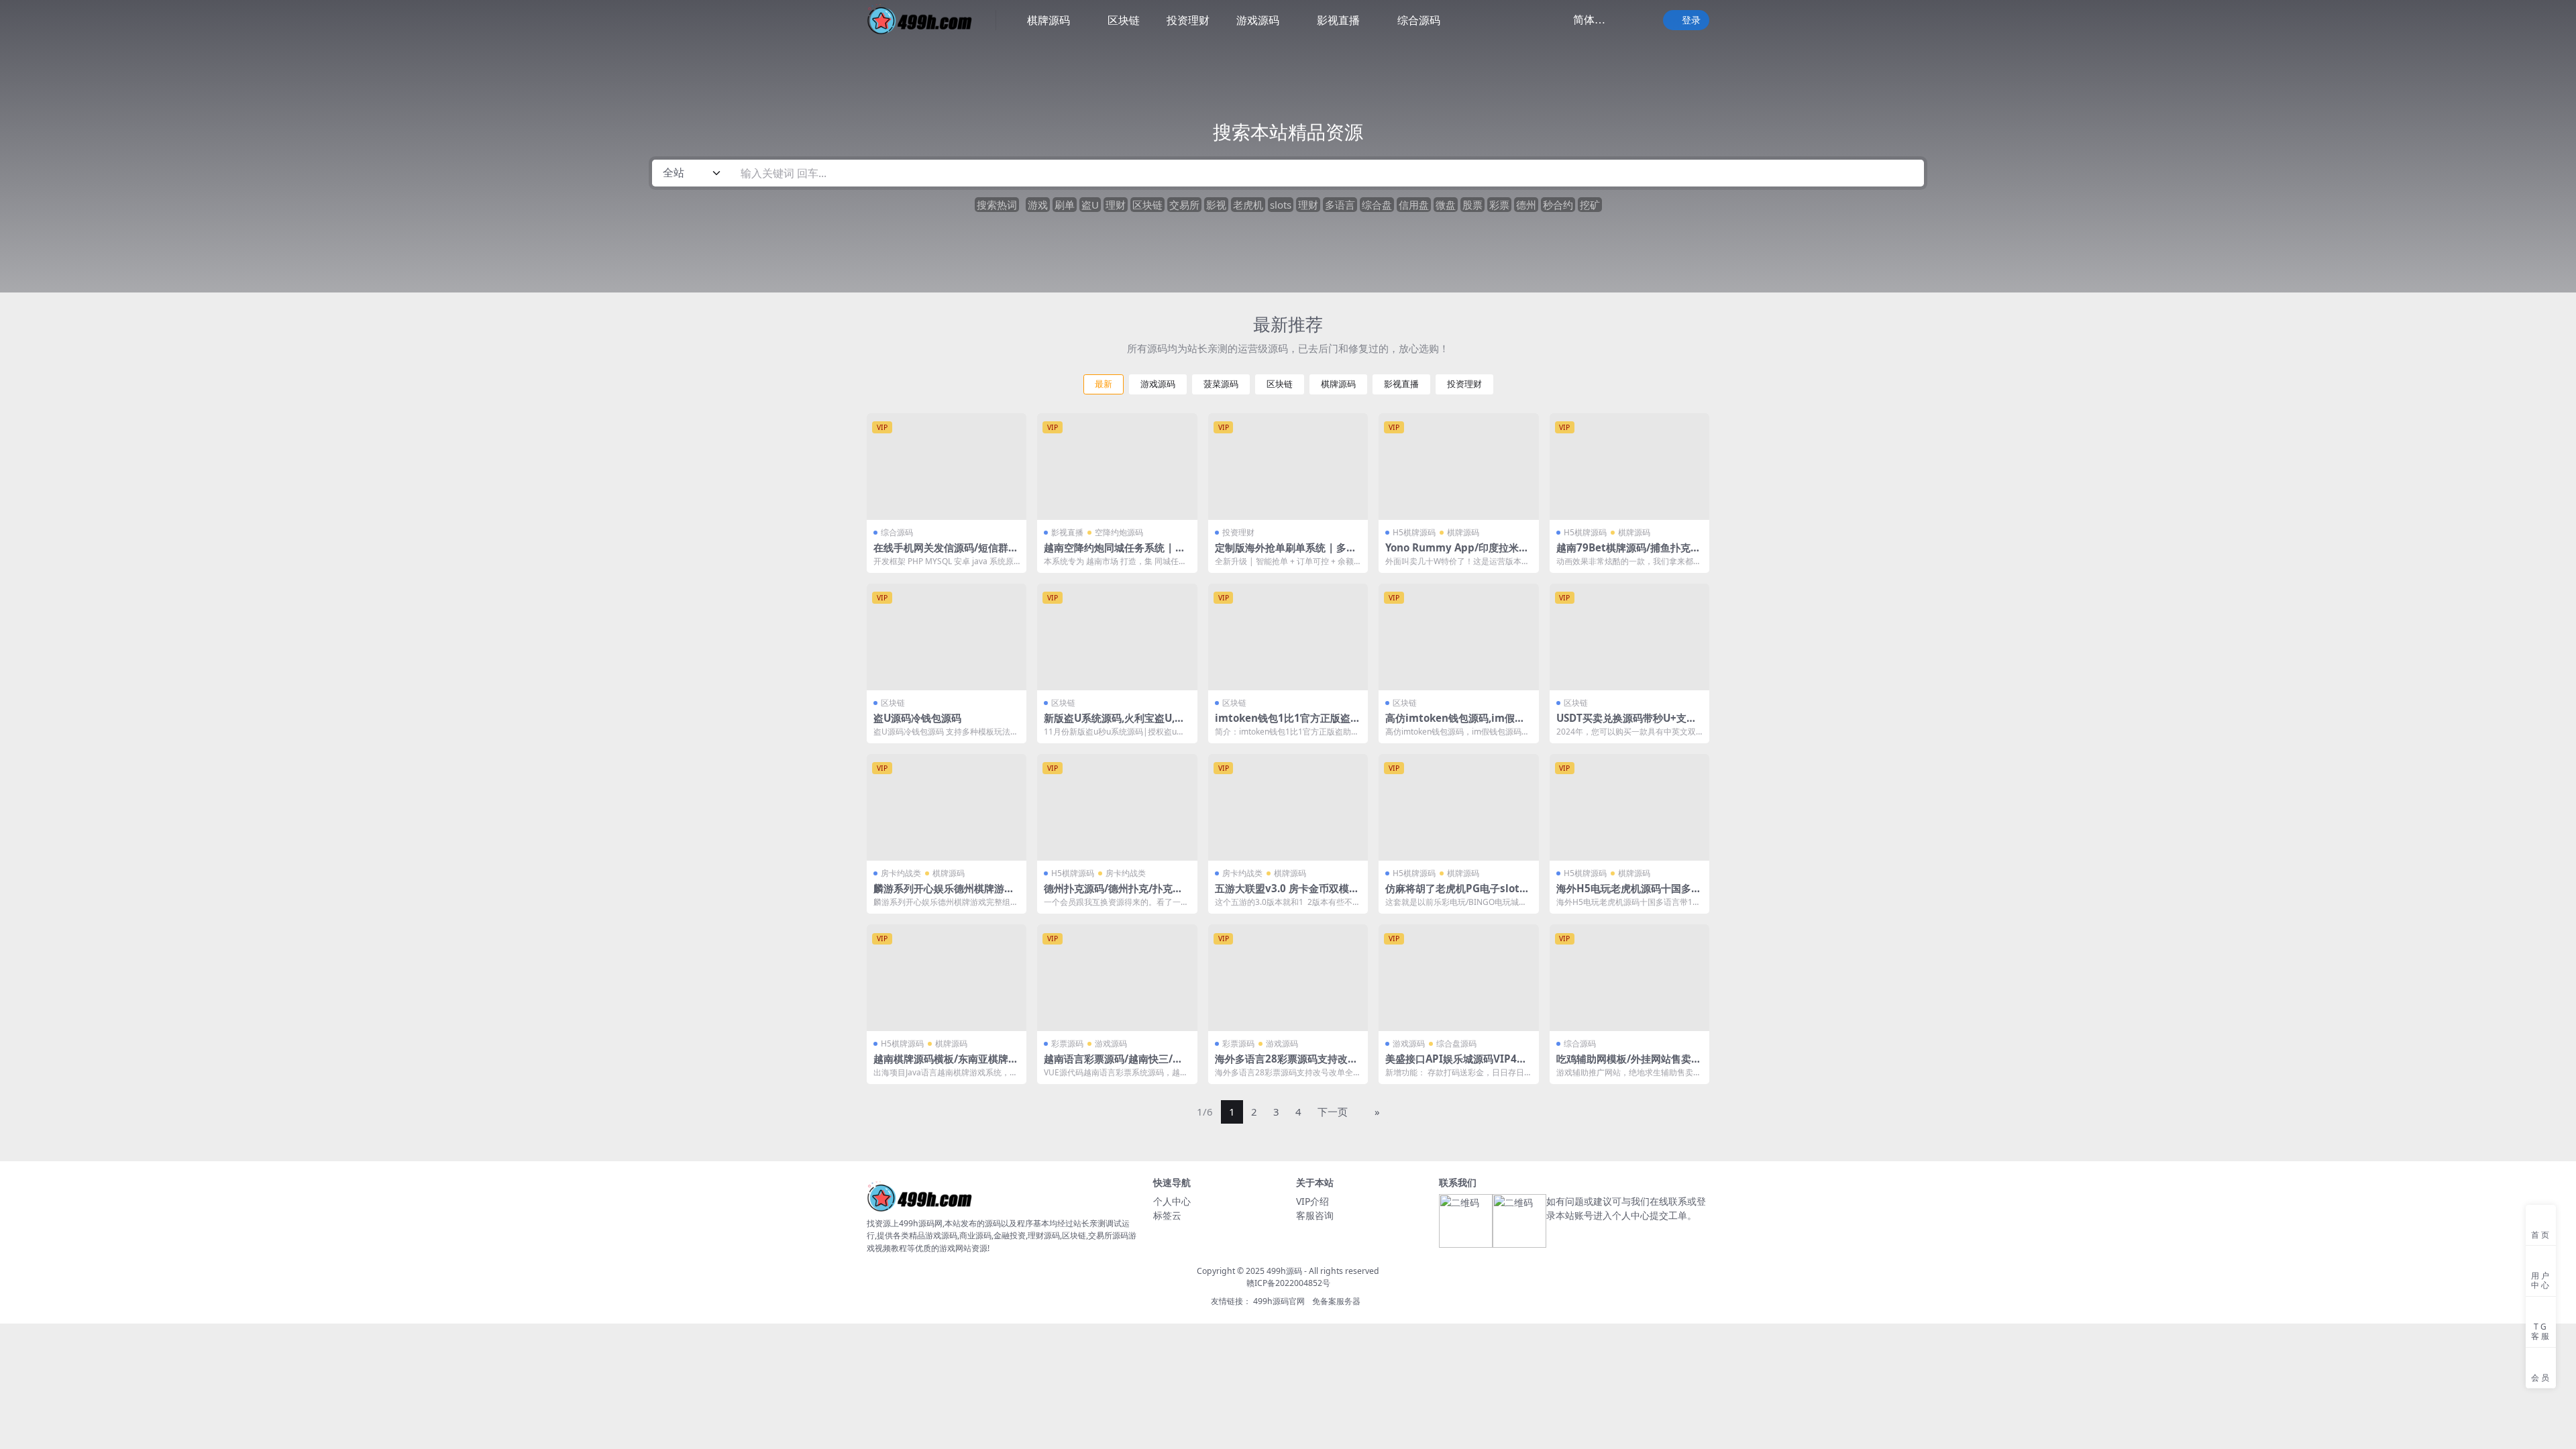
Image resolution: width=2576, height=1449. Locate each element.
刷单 (1065, 205)
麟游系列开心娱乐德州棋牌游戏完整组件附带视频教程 (944, 894)
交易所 (1184, 205)
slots (1281, 205)
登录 (1691, 20)
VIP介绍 (1312, 1201)
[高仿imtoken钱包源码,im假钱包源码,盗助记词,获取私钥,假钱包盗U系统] (1458, 637)
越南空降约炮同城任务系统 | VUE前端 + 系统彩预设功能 (1117, 553)
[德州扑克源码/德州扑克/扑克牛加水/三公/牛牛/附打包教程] (1117, 807)
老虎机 (1248, 205)
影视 (1216, 205)
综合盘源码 (1456, 1043)
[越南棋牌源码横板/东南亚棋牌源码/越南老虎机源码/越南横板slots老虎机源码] (947, 978)
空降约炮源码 (1119, 532)
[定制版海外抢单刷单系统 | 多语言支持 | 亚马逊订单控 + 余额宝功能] (1288, 467)
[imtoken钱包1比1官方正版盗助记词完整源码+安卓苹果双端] (1288, 637)
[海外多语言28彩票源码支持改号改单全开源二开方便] (1288, 978)
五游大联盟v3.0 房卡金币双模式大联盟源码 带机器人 (1287, 894)
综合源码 (1419, 20)
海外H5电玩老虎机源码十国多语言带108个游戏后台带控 (1629, 894)
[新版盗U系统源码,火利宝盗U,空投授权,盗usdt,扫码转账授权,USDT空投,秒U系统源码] (1117, 637)
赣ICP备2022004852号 (1288, 1283)
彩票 (1499, 205)
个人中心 (1172, 1201)
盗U (1090, 205)
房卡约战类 (901, 873)
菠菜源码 (1221, 384)
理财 (1116, 205)
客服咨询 (1315, 1215)
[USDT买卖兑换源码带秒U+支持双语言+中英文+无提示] (1629, 637)
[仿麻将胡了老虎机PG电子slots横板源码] (1458, 807)
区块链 (1124, 20)
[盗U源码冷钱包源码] (947, 637)
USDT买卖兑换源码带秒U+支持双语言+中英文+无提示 (1626, 724)
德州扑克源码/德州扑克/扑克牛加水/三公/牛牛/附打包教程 (1113, 894)
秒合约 (1558, 205)
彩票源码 (1067, 1043)
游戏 (1038, 205)
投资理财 (1188, 20)
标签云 (1167, 1215)
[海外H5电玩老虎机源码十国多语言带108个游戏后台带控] (1629, 807)
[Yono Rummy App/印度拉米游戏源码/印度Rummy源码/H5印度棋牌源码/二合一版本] (1458, 467)
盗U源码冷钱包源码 (917, 718)
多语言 (1340, 205)
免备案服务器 (1336, 1301)
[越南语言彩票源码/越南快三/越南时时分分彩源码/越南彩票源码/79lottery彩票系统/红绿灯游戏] (1117, 978)
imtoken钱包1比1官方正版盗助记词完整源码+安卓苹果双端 (1288, 724)
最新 (1104, 384)
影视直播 (1338, 20)
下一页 (1333, 1112)
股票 (1472, 205)
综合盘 (1377, 205)
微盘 (1446, 205)
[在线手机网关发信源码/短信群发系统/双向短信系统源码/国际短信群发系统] (947, 467)
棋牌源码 (1049, 20)
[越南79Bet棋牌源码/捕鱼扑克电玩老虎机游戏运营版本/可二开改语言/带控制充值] (1629, 467)
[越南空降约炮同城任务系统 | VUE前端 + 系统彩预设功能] (1117, 467)
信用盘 (1414, 205)
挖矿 (1590, 205)
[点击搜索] (1909, 173)
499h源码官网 (1279, 1301)
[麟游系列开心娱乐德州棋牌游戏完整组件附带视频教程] (947, 807)
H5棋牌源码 (1414, 532)
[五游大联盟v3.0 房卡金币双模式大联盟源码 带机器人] (1288, 807)
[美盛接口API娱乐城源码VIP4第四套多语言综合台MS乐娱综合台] (1458, 978)
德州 (1526, 205)
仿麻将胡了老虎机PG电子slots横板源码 (1455, 894)
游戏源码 (1258, 20)
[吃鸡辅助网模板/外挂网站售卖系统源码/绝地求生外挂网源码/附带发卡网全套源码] (1629, 978)
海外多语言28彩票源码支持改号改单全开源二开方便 (1286, 1065)
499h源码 (1284, 1271)
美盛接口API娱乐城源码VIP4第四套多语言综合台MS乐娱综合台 (1458, 1065)
